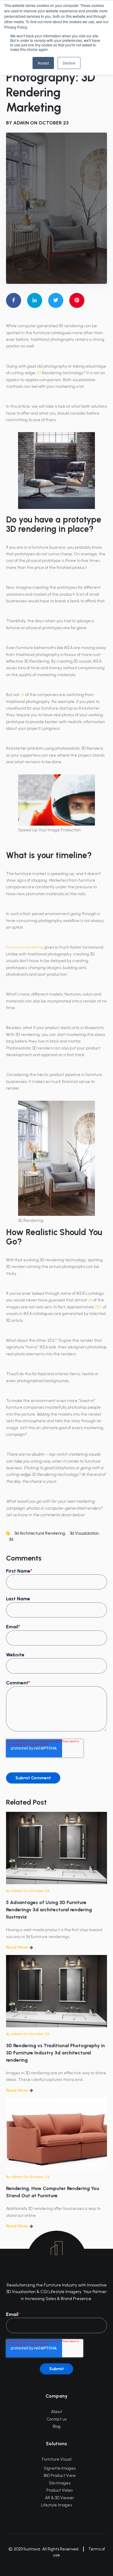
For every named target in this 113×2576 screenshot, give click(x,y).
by (9, 1891)
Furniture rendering (25, 947)
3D (39, 373)
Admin (21, 123)
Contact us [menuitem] (56, 2419)
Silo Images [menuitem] (60, 2483)
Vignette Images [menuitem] (60, 2468)
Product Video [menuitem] (60, 2490)
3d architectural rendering (40, 1533)
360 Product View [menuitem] (60, 2476)
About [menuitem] (56, 2412)
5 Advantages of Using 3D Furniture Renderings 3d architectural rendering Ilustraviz (49, 1910)
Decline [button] (69, 63)
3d (11, 1539)
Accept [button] (43, 63)
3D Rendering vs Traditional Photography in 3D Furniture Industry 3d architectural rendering (55, 2053)
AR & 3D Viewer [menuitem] (60, 2498)
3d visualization (84, 1533)
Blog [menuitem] (57, 2426)
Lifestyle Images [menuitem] (56, 2505)
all (22, 695)
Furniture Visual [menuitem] (57, 2459)
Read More (17, 1947)
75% (99, 1307)
